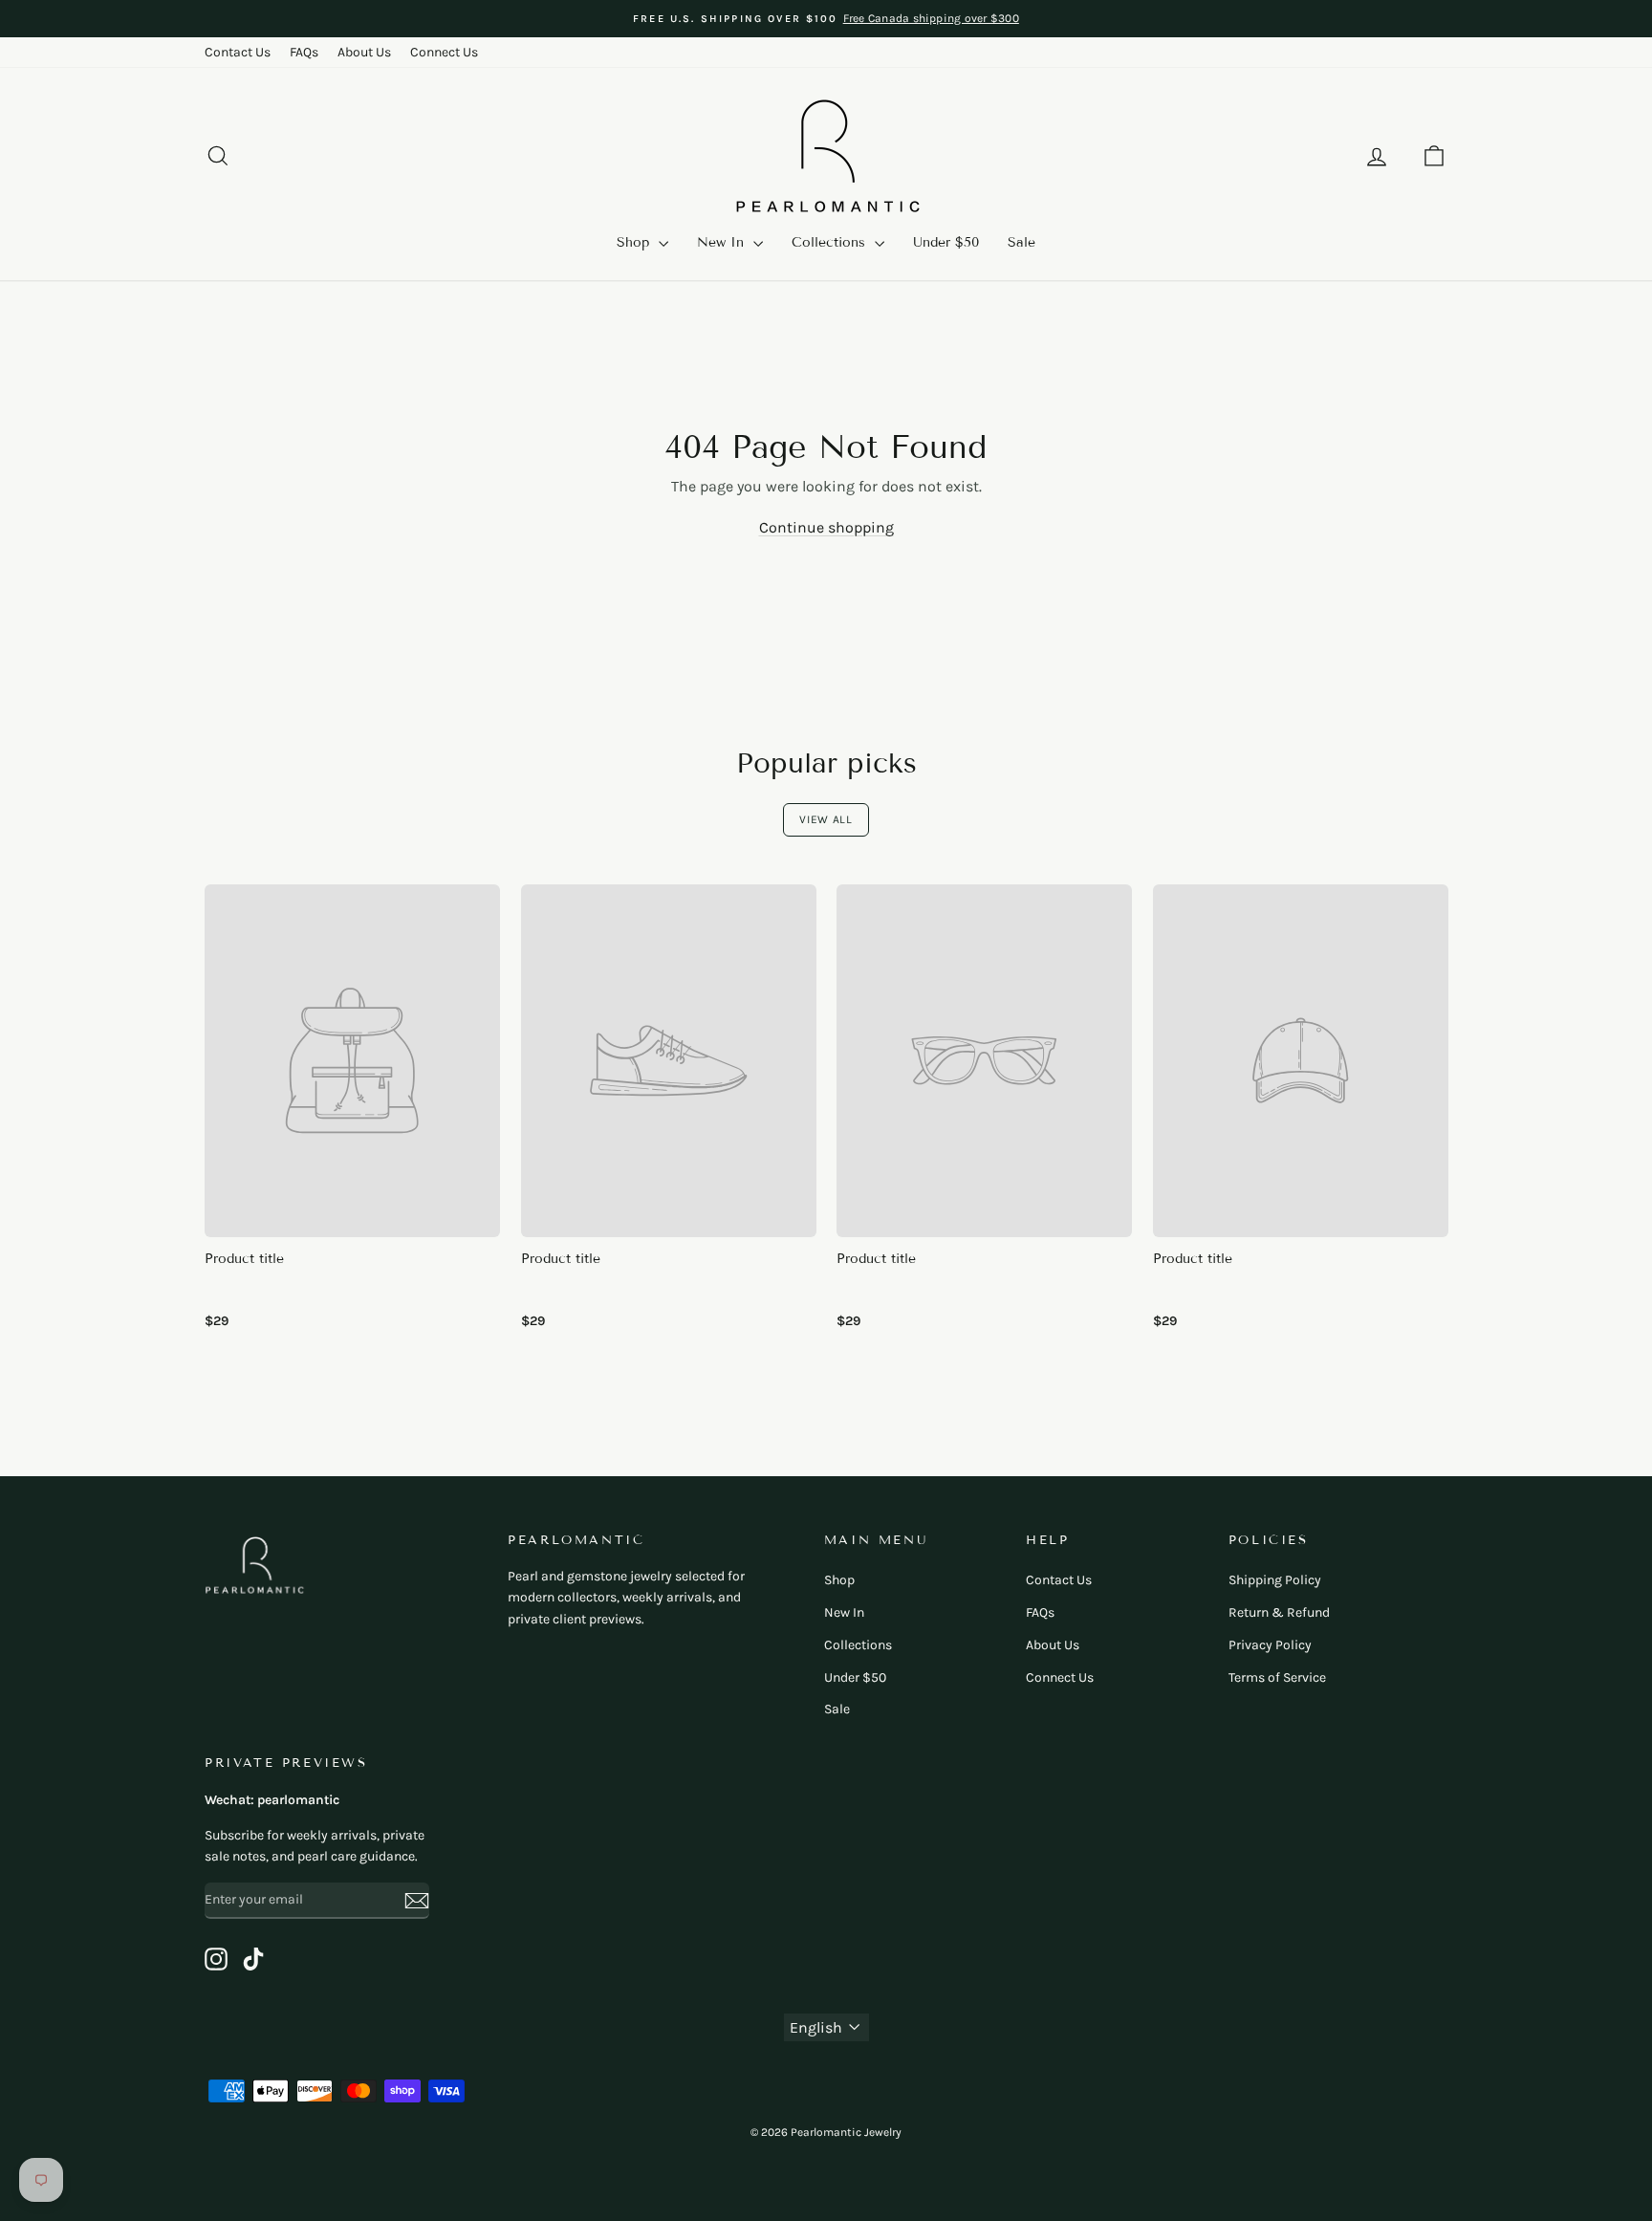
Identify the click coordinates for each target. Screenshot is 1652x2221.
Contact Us (238, 52)
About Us (364, 52)
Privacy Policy (1270, 1645)
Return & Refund (1279, 1612)
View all (826, 819)
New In (723, 242)
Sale (1022, 242)
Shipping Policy (1275, 1580)
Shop (635, 242)
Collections (831, 242)
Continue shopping (826, 527)
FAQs (304, 52)
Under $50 (946, 242)
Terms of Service (1277, 1677)
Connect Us (444, 52)
